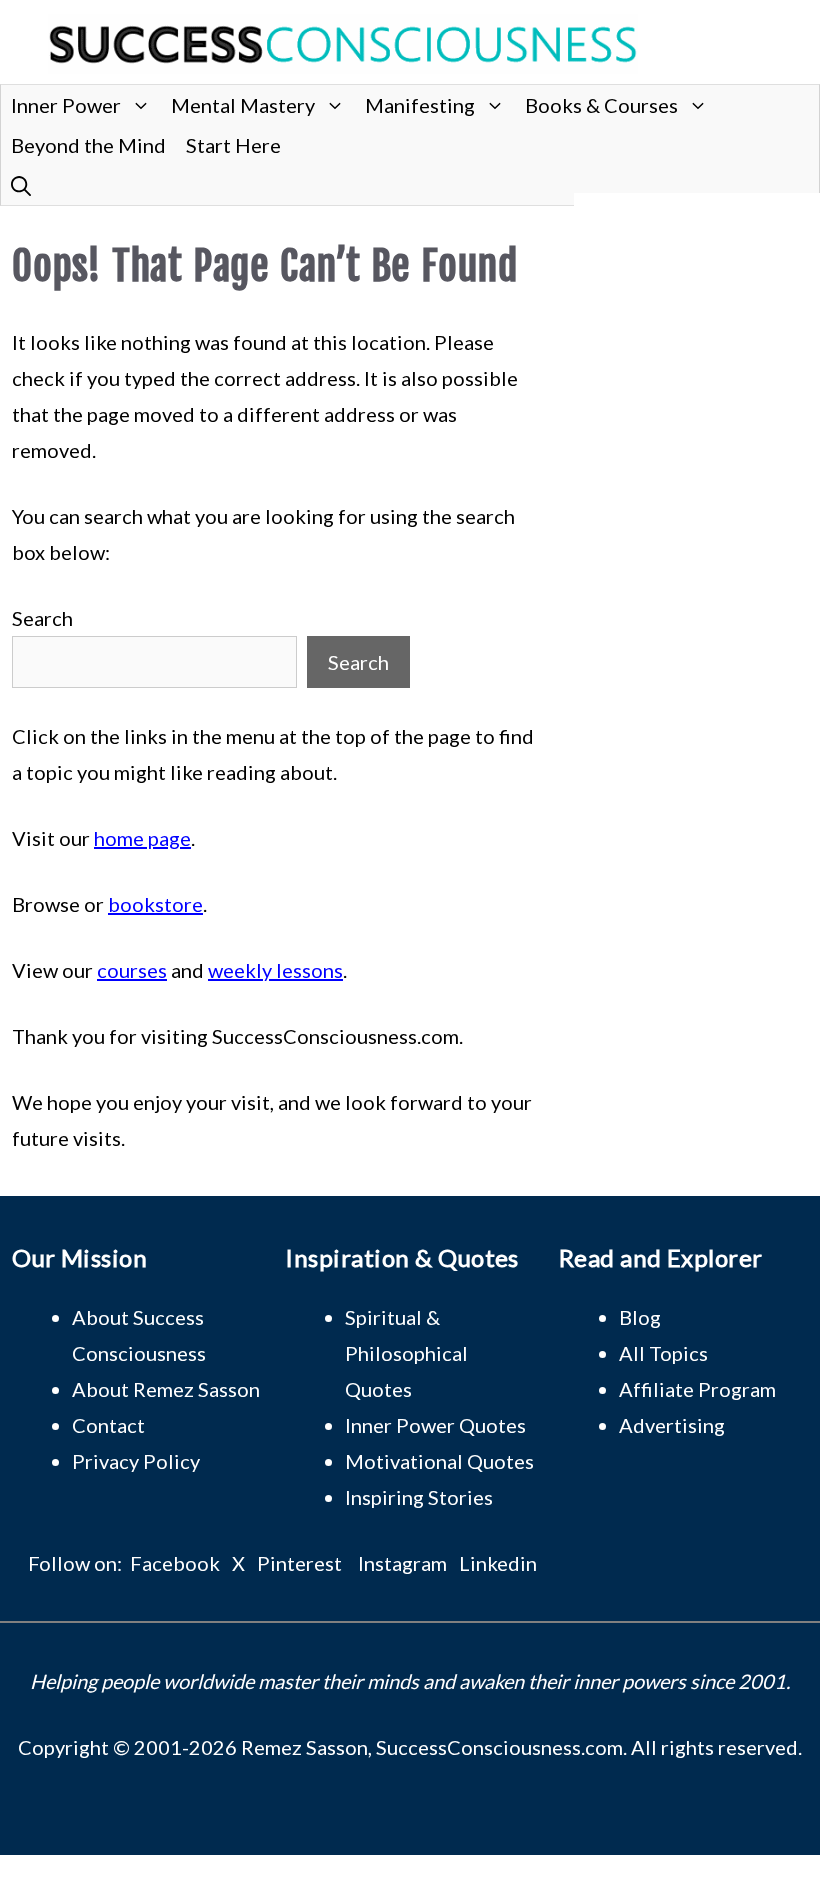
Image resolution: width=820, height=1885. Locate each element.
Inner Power (66, 105)
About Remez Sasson (166, 1389)
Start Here (233, 145)
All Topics (663, 1353)
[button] (21, 185)
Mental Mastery (243, 105)
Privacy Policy (136, 1461)
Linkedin (498, 1563)
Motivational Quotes (439, 1461)
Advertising (672, 1425)
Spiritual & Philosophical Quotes (406, 1353)
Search (42, 618)
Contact (108, 1425)
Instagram (402, 1563)
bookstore (155, 904)
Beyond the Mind (88, 145)
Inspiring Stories (419, 1497)
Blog (640, 1317)
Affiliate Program (697, 1389)
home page (142, 838)
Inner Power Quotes (435, 1425)
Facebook (175, 1563)
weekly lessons (275, 970)
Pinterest (299, 1563)
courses (132, 970)
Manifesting (420, 105)
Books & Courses (601, 105)
